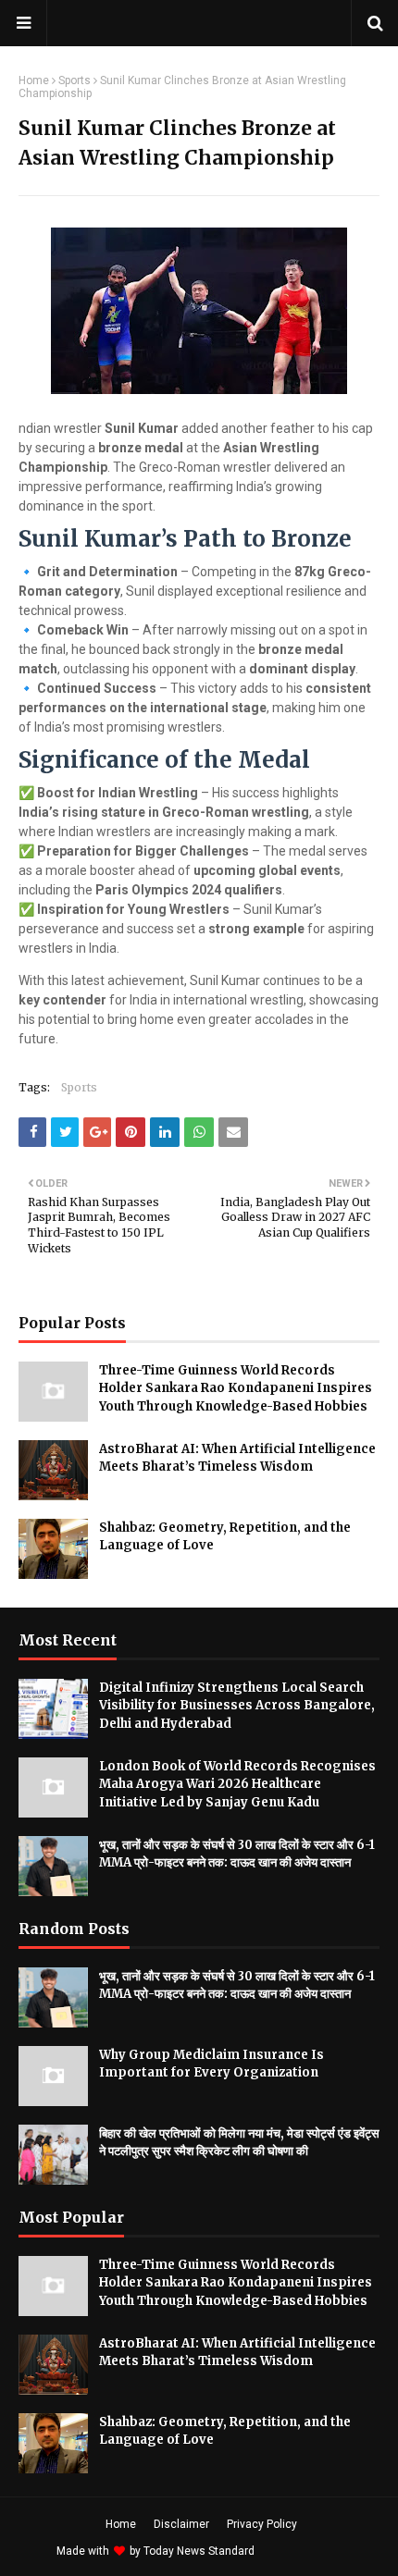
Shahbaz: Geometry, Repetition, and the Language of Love (225, 1537)
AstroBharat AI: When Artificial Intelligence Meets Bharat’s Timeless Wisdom (237, 1458)
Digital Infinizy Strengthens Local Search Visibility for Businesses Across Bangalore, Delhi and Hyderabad (237, 1706)
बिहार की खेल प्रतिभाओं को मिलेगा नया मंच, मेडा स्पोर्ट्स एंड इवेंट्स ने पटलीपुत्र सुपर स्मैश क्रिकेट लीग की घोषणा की (239, 2143)
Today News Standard (199, 2551)
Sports (75, 80)
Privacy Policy (262, 2524)
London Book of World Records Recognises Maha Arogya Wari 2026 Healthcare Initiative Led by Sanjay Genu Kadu (237, 1784)
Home (34, 80)
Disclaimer (181, 2524)
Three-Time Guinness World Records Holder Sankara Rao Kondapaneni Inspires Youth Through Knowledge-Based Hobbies (236, 1388)
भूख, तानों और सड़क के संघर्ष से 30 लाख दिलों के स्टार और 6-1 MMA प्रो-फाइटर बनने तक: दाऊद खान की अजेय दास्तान (237, 1854)
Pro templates (307, 2551)
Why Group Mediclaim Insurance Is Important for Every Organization (211, 2064)
